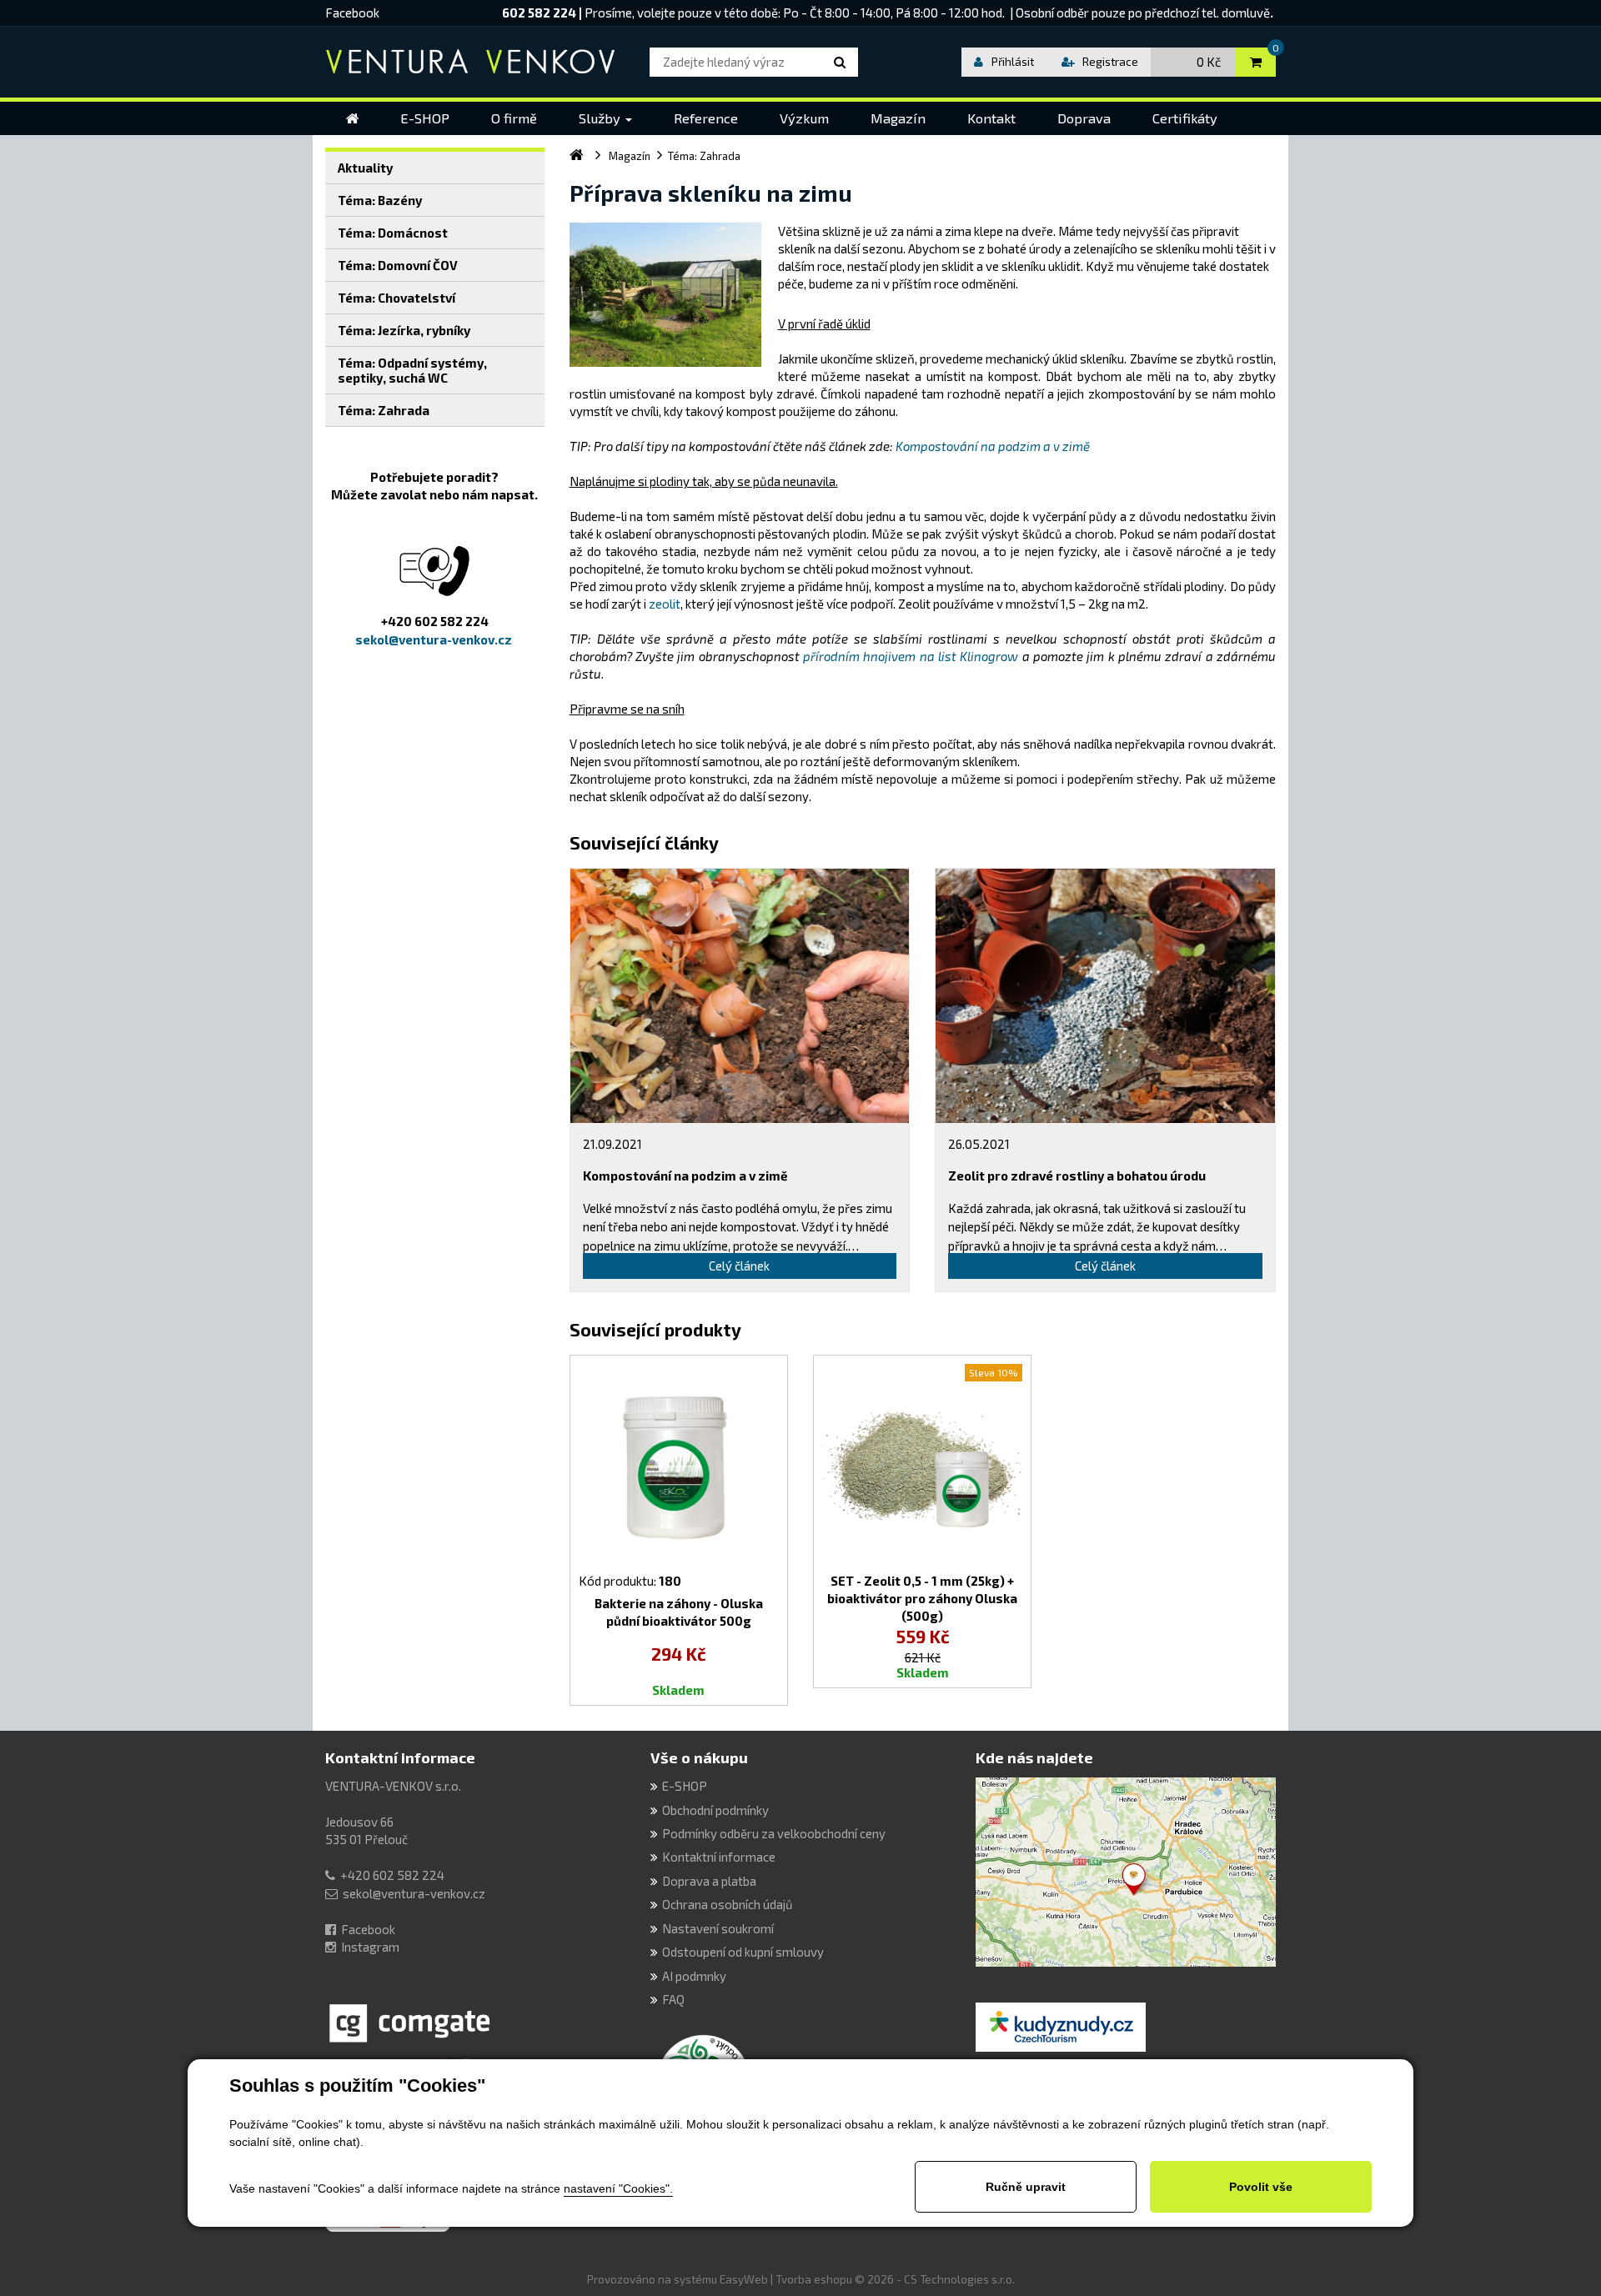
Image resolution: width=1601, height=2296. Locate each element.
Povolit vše (1261, 2187)
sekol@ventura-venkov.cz (414, 1893)
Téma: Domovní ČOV (398, 265)
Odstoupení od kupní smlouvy (743, 1952)
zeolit (665, 604)
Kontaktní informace (400, 1757)
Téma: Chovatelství (396, 298)
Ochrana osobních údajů (728, 1904)
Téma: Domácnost (393, 233)
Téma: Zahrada (384, 410)
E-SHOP (685, 1786)
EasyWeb (744, 2279)
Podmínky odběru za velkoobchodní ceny (774, 1833)
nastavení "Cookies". (618, 2188)
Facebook (352, 13)
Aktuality (365, 168)
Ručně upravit (1026, 2187)
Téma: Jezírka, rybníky (404, 330)
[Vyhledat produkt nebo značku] (843, 62)
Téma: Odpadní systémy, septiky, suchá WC (412, 370)
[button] (605, 118)
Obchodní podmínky (715, 1810)
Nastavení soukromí (718, 1928)
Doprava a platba (709, 1881)
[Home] (352, 118)
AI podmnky (694, 1976)
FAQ (673, 1999)
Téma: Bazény (380, 200)
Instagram (370, 1947)
